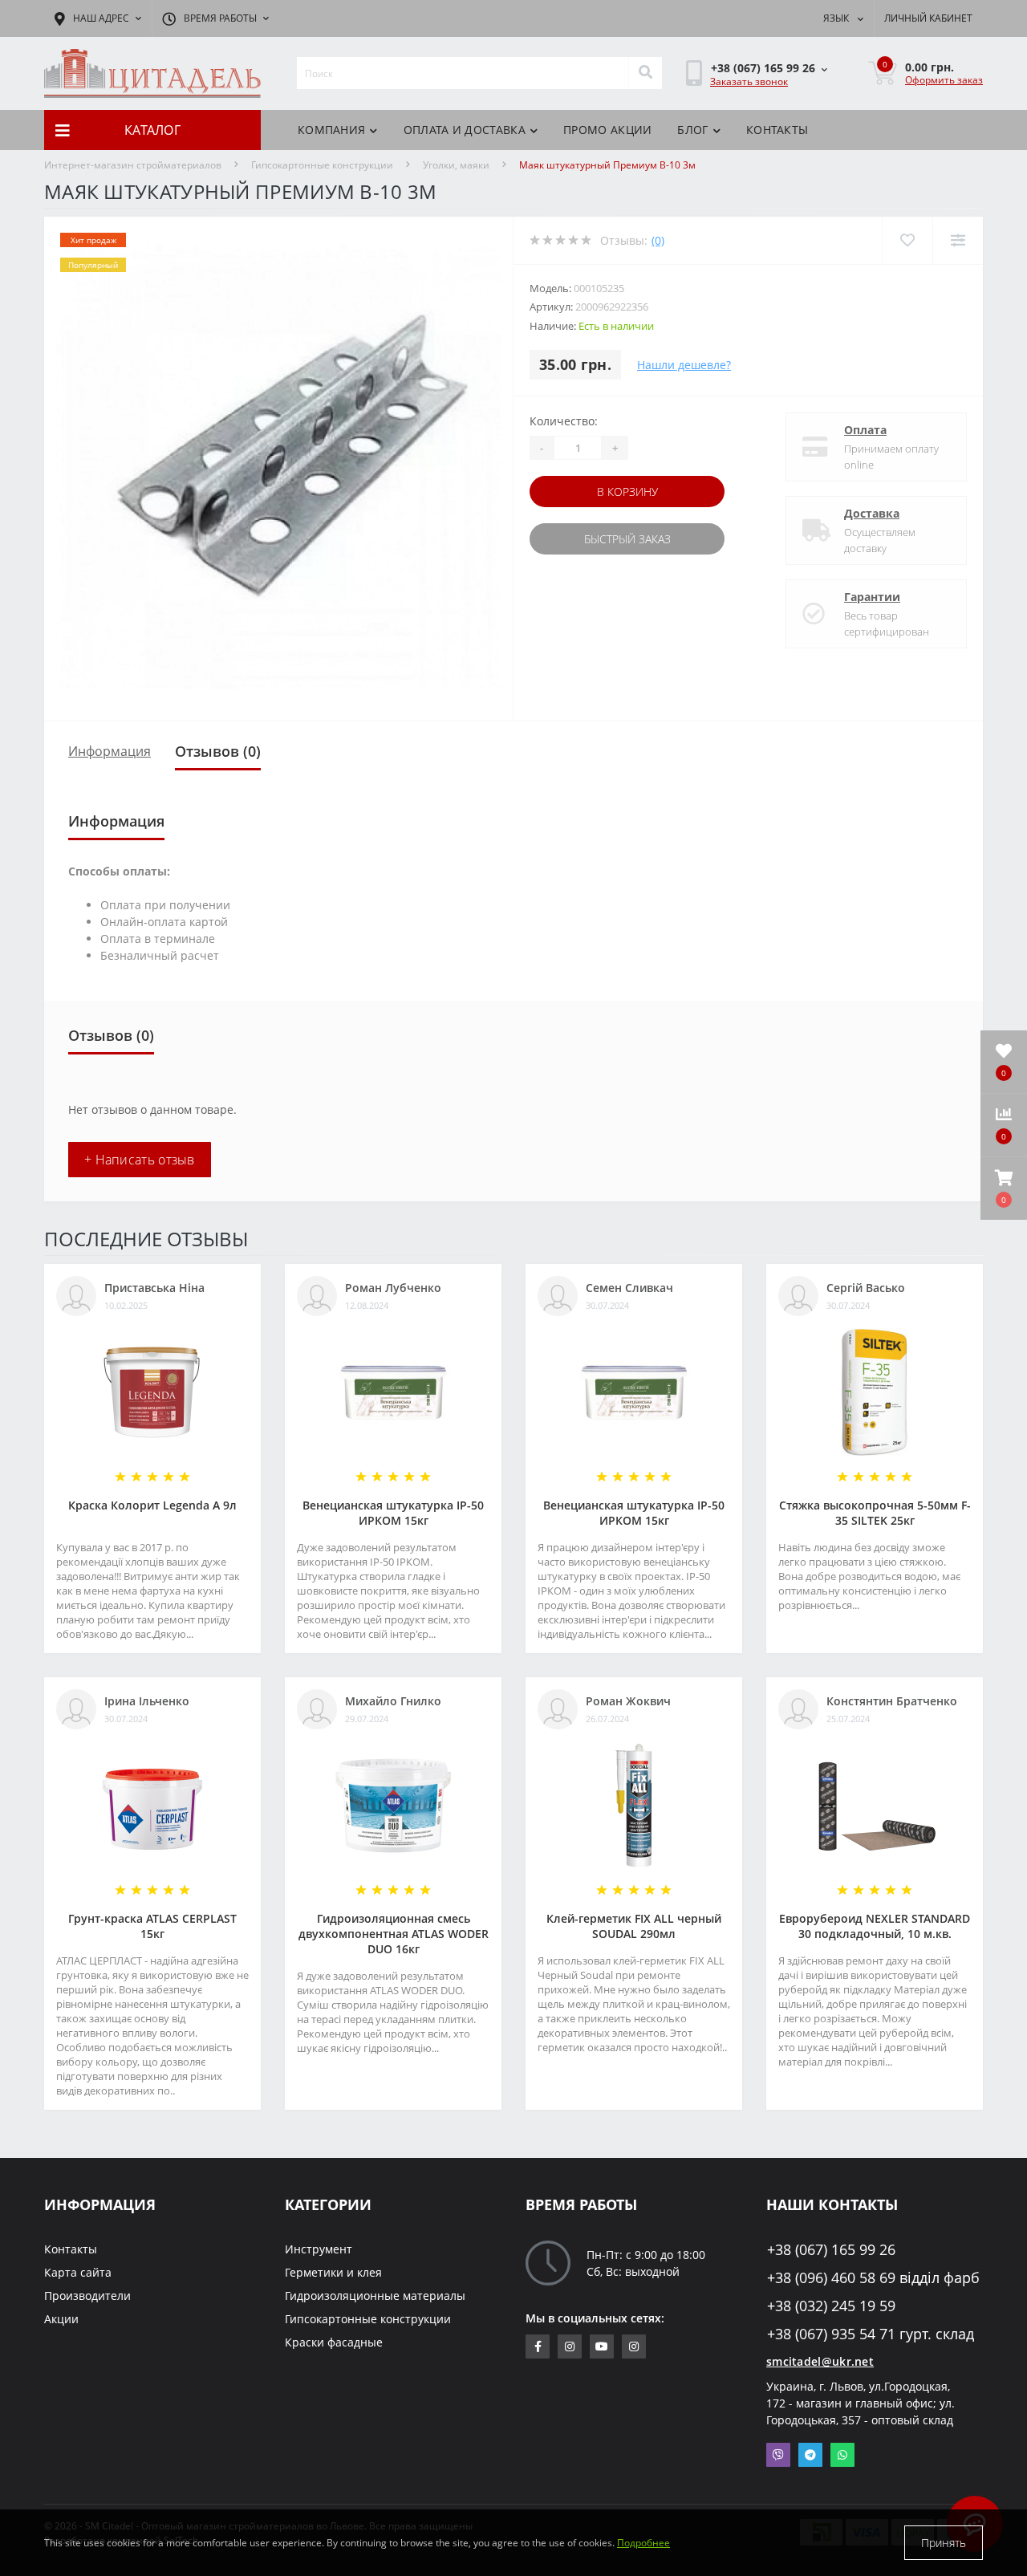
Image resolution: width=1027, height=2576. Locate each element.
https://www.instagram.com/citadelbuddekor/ (634, 2346)
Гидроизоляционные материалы (375, 2296)
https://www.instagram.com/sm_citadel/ (570, 2346)
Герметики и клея (333, 2272)
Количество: (564, 421)
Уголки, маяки (456, 165)
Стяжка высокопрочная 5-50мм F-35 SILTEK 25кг (875, 1513)
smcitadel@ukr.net (820, 2361)
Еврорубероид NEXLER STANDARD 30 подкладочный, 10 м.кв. (875, 1926)
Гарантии (872, 597)
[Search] (645, 73)
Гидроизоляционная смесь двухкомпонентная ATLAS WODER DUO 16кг (394, 1934)
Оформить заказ (944, 80)
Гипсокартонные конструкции (322, 165)
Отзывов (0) (218, 751)
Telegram (810, 2455)
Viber (778, 2455)
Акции (61, 2319)
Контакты (777, 130)
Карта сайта (78, 2272)
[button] (1004, 1188)
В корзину (627, 492)
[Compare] (958, 240)
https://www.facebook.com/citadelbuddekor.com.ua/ (538, 2346)
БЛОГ (692, 130)
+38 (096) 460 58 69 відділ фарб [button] (873, 2278)
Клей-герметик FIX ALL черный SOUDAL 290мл (634, 1926)
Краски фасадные (334, 2342)
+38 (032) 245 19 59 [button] (831, 2306)
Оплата (865, 430)
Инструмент (319, 2249)
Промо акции (607, 130)
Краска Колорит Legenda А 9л (152, 1505)
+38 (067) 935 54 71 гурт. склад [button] (871, 2334)
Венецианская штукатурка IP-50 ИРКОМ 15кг (393, 1513)
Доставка (872, 513)
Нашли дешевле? (684, 365)
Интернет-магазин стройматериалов (133, 165)
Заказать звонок (749, 81)
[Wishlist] (907, 240)
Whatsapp (842, 2455)
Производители (87, 2296)
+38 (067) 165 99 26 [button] (831, 2250)
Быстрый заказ (627, 539)
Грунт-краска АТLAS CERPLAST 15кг (152, 1926)
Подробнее (643, 2543)
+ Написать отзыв (140, 1160)
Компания (331, 130)
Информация (110, 751)
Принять (944, 2543)
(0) (658, 240)
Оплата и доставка (465, 130)
